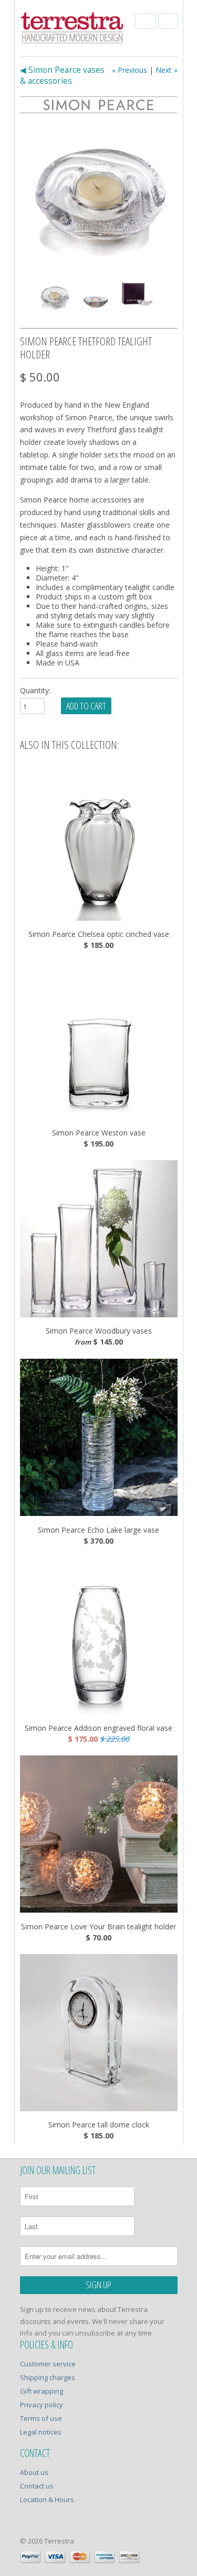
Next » (167, 70)
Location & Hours (47, 2499)
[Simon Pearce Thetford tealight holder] (99, 192)
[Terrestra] (72, 29)
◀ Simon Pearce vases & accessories (62, 75)
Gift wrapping (42, 2391)
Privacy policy (42, 2405)
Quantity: (35, 690)
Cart (168, 21)
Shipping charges (48, 2377)
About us (34, 2472)
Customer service (48, 2364)
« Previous (129, 70)
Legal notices (41, 2432)
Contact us (37, 2486)
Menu (146, 21)
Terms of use (41, 2418)
